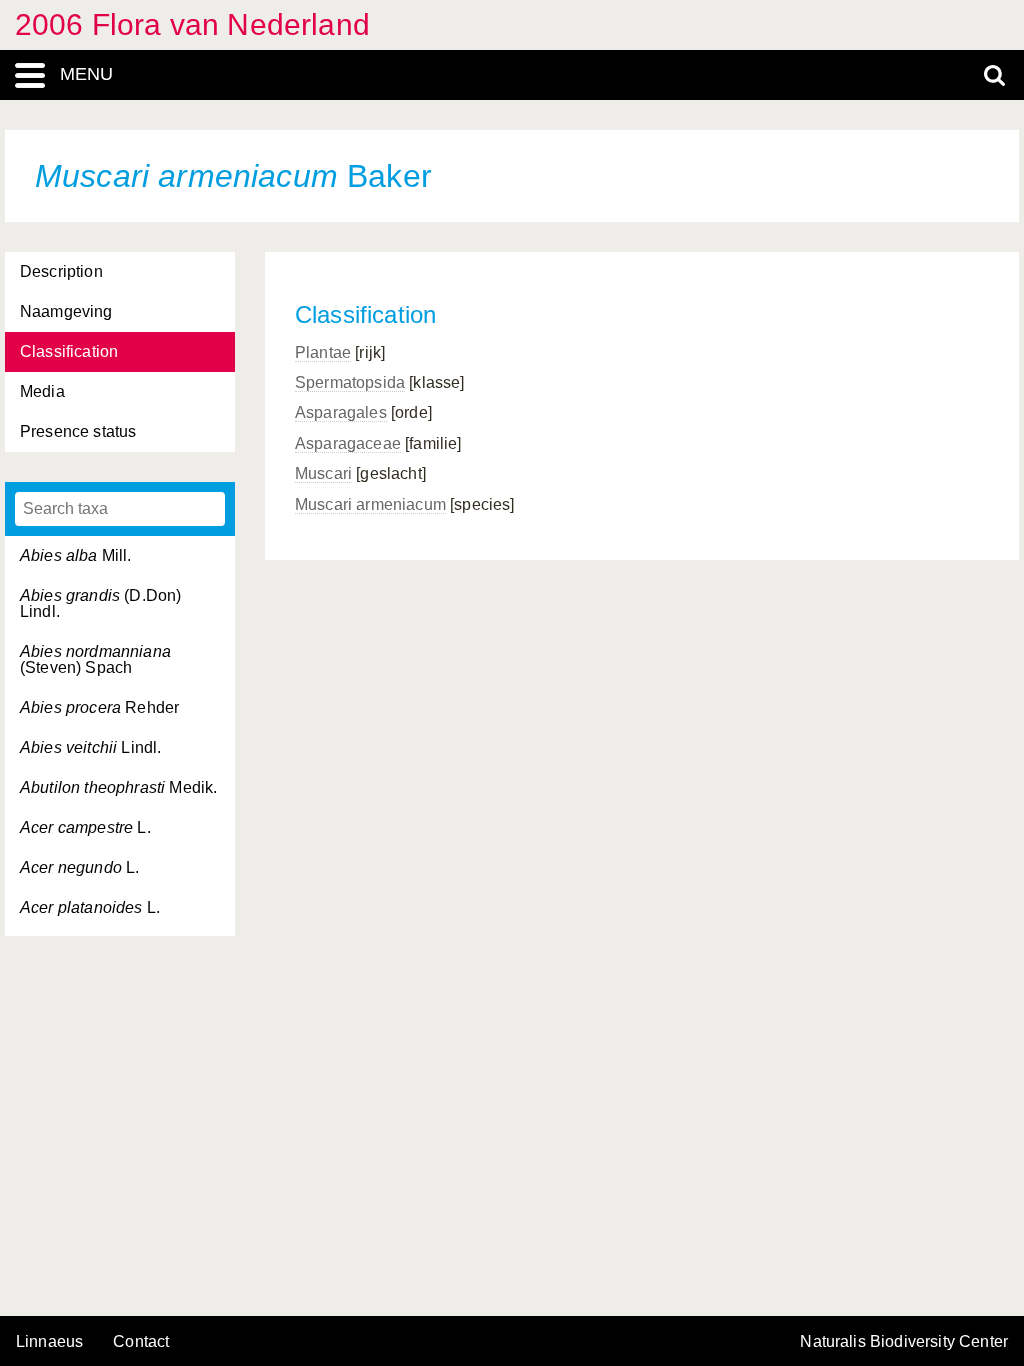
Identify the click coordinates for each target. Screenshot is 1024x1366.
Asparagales (341, 412)
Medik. (118, 787)
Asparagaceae (348, 443)
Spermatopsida (350, 382)
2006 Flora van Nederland (192, 24)
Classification (69, 351)
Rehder (99, 707)
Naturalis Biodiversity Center (904, 1342)
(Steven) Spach (95, 659)
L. (85, 827)
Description (61, 271)
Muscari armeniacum (370, 504)
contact (141, 1341)
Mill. (76, 555)
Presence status (78, 431)
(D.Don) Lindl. (100, 603)
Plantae (323, 352)
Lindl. (90, 747)
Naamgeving (66, 311)
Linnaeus (49, 1342)
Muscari (323, 473)
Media (42, 391)
